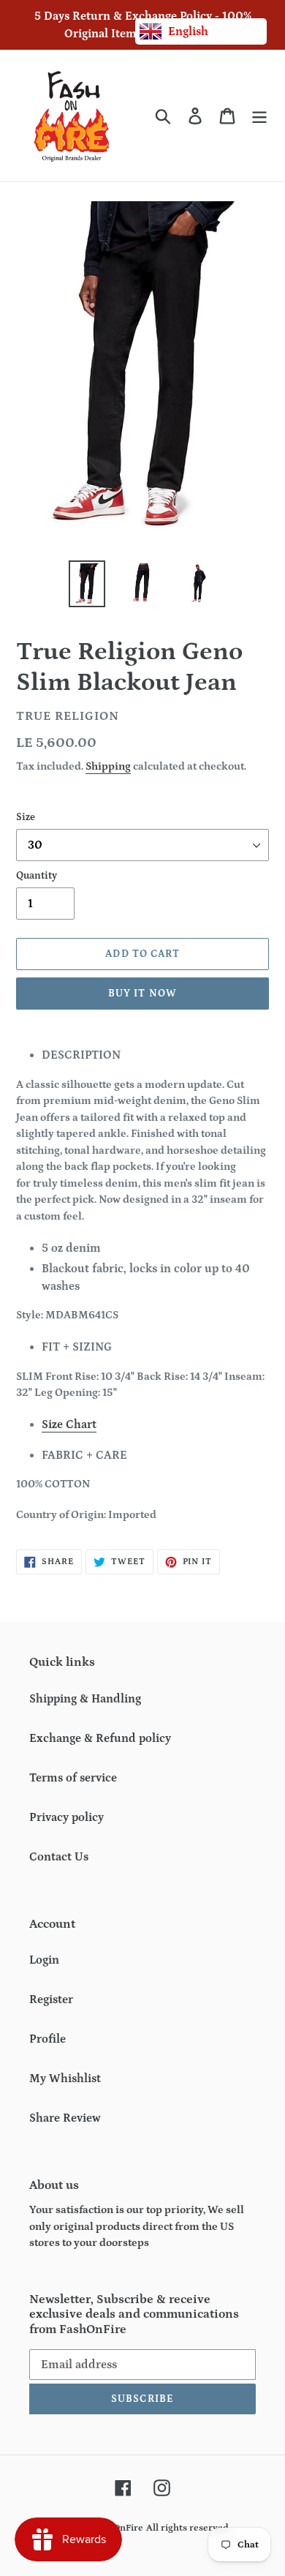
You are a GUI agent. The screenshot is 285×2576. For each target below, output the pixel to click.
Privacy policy (66, 1817)
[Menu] (259, 116)
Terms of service (73, 1778)
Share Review (65, 2118)
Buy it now (142, 994)
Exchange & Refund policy (100, 1738)
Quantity (37, 876)
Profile (47, 2039)
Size (26, 817)
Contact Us (59, 1857)
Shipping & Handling (85, 1699)
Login (44, 1960)
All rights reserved (187, 2528)
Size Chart (69, 1424)
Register (51, 1999)
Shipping (108, 766)
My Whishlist (65, 2079)
